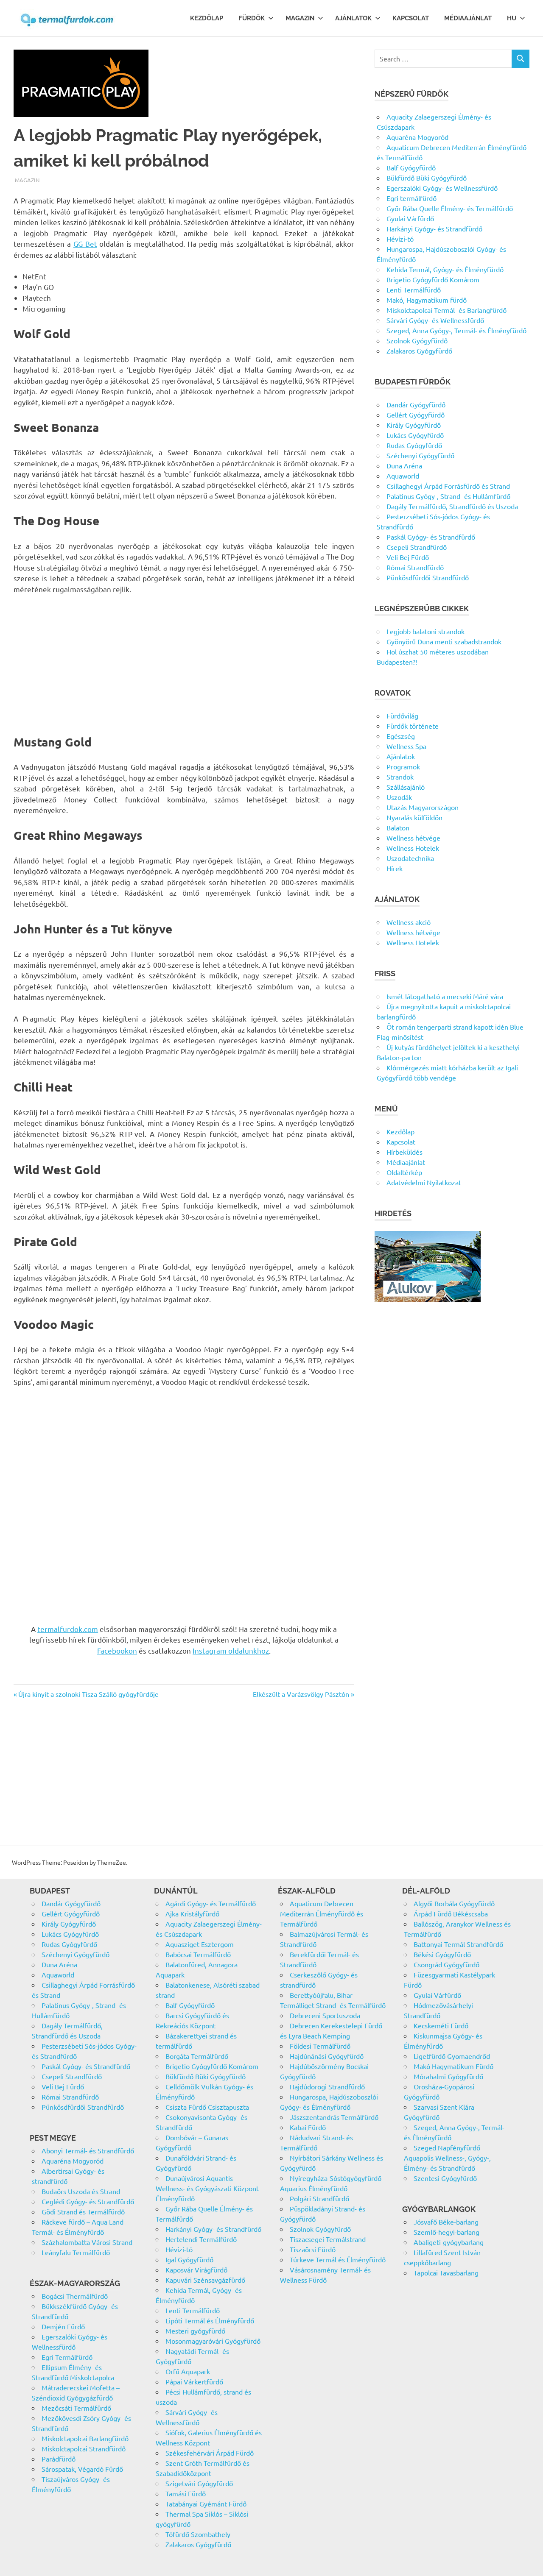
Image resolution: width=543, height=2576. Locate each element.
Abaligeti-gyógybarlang (449, 2242)
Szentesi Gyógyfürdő (445, 2178)
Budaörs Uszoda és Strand (81, 2191)
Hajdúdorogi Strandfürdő (327, 2086)
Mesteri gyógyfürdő (195, 2331)
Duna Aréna (404, 465)
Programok (403, 766)
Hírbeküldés (404, 1152)
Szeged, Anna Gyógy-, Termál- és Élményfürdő (456, 330)
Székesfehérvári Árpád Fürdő (210, 2453)
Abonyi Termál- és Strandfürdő (88, 2150)
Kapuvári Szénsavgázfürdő (205, 2280)
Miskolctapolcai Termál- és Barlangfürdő (446, 310)
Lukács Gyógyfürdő (415, 435)
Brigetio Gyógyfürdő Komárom (433, 279)
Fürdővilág (402, 716)
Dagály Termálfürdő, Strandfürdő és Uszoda (452, 506)
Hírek (395, 868)
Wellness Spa (406, 746)
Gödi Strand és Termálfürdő (83, 2211)
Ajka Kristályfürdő (192, 1913)
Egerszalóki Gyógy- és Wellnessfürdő (442, 188)
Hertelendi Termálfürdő (201, 2239)
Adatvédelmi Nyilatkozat (424, 1182)
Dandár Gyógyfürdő (416, 404)
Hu (512, 18)
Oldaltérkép (404, 1172)
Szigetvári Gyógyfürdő (199, 2483)
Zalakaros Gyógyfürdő (419, 351)
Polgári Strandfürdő (319, 2198)
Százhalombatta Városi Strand (87, 2242)
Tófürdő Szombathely (198, 2534)
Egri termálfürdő (411, 198)
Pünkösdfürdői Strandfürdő (428, 577)
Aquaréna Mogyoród (417, 137)
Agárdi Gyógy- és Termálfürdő (211, 1903)
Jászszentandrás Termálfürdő (334, 2117)
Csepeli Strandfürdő (417, 547)
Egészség (401, 736)
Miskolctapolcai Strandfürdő (84, 2448)
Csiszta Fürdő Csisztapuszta (207, 2107)
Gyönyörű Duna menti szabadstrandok (444, 641)
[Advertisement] (184, 665)
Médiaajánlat (468, 18)
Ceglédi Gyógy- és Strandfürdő (88, 2201)
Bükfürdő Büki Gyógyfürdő (427, 178)
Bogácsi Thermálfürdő (75, 2296)
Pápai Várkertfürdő (194, 2381)
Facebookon (117, 1650)
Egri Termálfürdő (67, 2357)
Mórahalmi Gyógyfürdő (448, 2076)
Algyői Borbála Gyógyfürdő (454, 1903)
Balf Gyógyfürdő (411, 167)
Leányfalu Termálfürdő (76, 2252)
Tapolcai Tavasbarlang (446, 2272)
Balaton (398, 827)
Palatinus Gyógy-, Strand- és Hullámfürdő (448, 496)
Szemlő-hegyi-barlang (446, 2232)
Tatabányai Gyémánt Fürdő (206, 2504)
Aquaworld (403, 476)
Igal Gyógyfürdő (189, 2259)
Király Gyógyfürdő (414, 425)
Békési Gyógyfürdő (442, 1954)
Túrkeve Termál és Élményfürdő (338, 2259)
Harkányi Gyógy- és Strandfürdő (434, 228)
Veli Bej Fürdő (408, 557)
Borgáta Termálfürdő (197, 2056)
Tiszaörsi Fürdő (313, 2249)
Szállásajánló (406, 787)
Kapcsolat (411, 18)
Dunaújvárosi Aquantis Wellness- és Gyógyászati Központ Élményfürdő (207, 2188)
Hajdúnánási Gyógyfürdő (327, 2056)
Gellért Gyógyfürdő (416, 415)
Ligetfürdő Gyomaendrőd (452, 2056)
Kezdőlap (207, 18)
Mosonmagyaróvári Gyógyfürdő (213, 2341)
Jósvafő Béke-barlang (446, 2222)
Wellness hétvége (413, 838)
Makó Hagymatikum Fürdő (453, 2066)
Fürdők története (413, 726)
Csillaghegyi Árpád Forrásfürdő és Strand (448, 486)
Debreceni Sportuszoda (325, 2015)
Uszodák (399, 797)
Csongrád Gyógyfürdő (446, 1964)
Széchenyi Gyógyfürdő (420, 455)
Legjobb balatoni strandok (425, 631)
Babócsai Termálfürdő (198, 1954)
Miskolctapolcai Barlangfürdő (85, 2438)
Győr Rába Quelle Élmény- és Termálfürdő (450, 208)
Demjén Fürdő (63, 2326)
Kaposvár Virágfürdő (196, 2270)
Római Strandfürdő (415, 567)
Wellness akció (409, 922)
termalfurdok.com (68, 1629)
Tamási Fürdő (186, 2493)
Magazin (300, 18)
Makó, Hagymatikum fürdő (427, 300)
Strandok (400, 777)
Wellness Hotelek (413, 848)
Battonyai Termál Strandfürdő (458, 1944)
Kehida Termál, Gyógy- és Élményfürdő (445, 269)
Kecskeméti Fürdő (441, 2025)
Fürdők (252, 18)
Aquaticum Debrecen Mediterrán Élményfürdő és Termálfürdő (322, 1913)
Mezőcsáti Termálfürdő (76, 2408)
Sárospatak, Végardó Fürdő (82, 2469)
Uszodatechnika (410, 858)
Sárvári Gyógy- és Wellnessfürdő (435, 320)
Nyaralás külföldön (414, 817)
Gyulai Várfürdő (410, 218)
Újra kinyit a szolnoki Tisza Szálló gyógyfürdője (88, 1694)
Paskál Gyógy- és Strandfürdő (431, 537)
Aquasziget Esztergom (200, 1944)
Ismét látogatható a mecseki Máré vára (445, 996)
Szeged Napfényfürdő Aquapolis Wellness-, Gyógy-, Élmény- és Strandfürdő (447, 2158)
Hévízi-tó (400, 239)
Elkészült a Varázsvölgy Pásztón (301, 1694)
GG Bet (85, 244)
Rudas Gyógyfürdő (414, 445)
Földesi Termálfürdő (320, 2046)
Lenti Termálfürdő (414, 290)
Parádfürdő (59, 2459)
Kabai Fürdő (308, 2127)
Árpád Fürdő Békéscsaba (451, 1913)
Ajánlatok (353, 18)
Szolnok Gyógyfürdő (417, 340)
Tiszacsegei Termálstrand (328, 2239)
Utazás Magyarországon (423, 807)
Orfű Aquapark (188, 2371)
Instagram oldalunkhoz (231, 1650)
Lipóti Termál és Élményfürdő (210, 2320)
